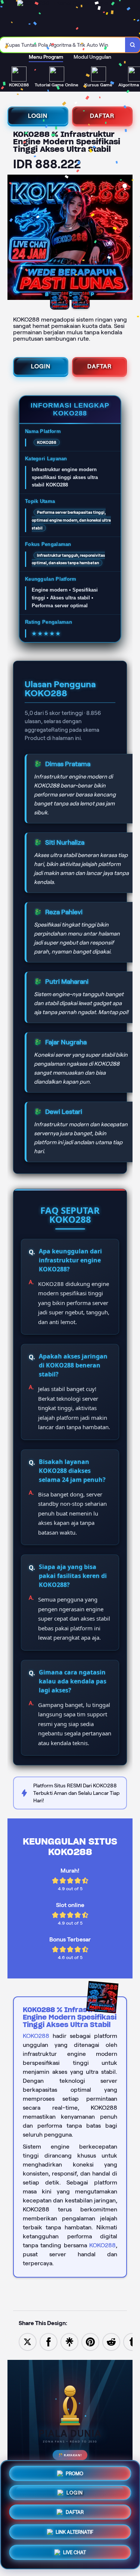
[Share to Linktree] (69, 2341)
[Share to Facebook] (49, 2341)
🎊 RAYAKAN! (70, 2455)
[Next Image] (127, 239)
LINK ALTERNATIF (74, 2535)
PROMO (74, 2472)
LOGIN (38, 116)
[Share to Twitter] (28, 2341)
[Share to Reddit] (111, 2341)
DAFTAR (102, 116)
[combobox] (63, 45)
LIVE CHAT (74, 2555)
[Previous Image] (13, 239)
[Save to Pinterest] (90, 2341)
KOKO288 (36, 2036)
